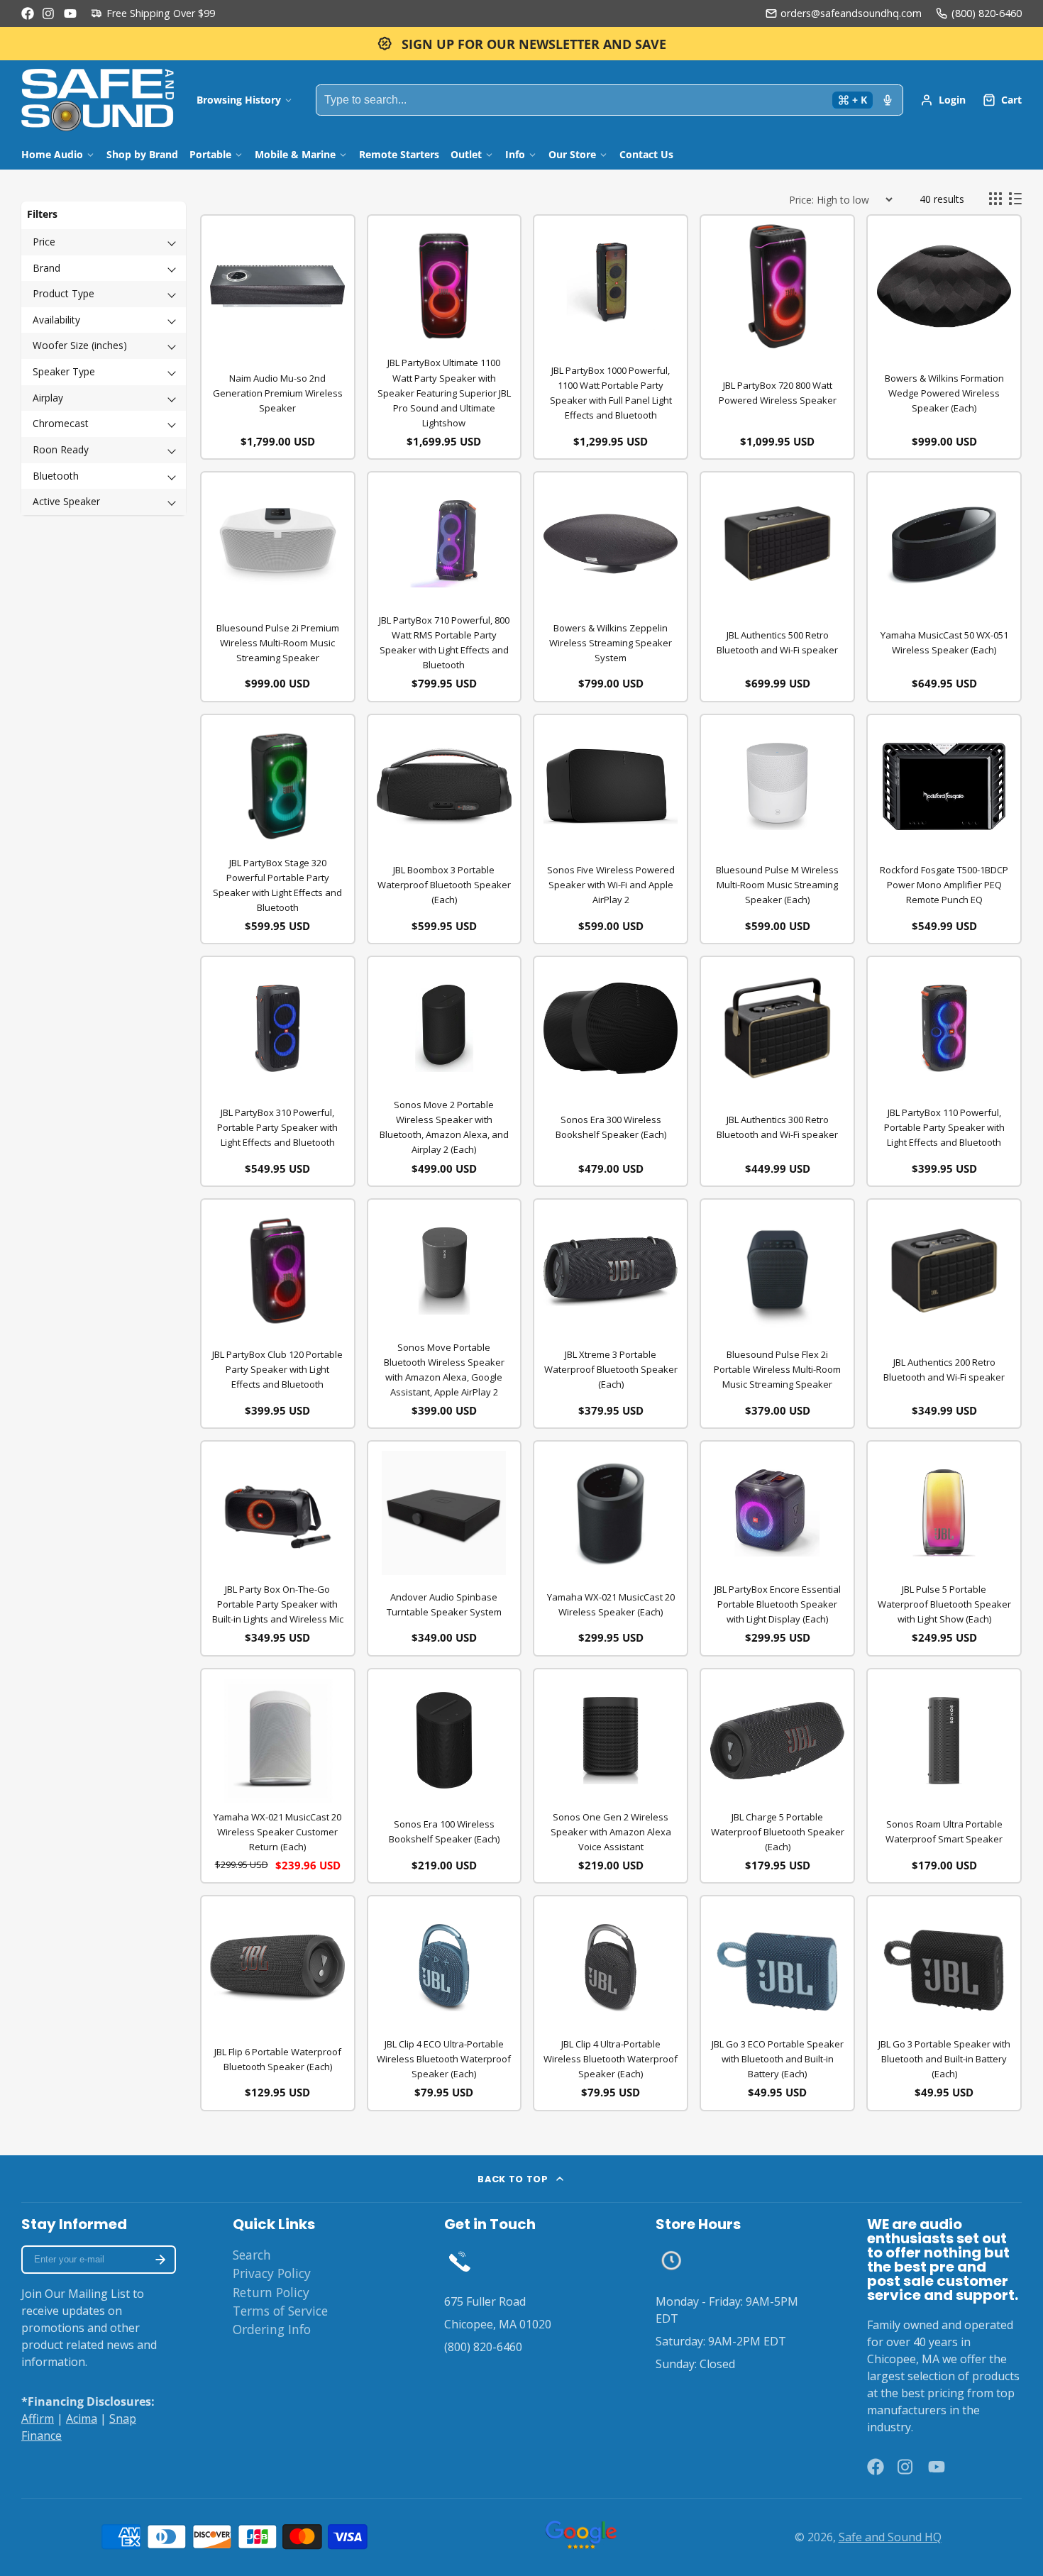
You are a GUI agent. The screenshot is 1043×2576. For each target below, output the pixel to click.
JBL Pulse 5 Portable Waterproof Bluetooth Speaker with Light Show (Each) (944, 1604)
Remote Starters (399, 154)
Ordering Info (272, 2329)
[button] (104, 242)
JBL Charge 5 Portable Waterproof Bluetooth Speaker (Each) (778, 1832)
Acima (82, 2419)
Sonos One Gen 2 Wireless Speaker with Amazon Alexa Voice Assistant (611, 1832)
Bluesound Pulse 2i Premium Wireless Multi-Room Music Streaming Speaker (278, 643)
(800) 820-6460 (987, 13)
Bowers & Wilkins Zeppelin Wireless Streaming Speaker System (611, 643)
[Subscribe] (160, 2260)
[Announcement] (521, 44)
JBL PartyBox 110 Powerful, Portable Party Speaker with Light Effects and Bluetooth (944, 1127)
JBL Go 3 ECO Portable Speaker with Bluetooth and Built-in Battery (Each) (778, 2059)
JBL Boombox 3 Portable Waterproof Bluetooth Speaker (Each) (444, 885)
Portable (210, 154)
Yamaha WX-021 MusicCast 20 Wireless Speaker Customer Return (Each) (277, 1832)
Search (252, 2255)
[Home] (98, 100)
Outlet (466, 154)
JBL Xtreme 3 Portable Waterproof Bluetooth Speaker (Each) (611, 1369)
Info (515, 154)
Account (943, 100)
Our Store (572, 154)
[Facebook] (28, 13)
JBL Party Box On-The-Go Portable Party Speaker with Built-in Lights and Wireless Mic (278, 1604)
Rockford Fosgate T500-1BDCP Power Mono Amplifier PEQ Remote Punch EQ (944, 885)
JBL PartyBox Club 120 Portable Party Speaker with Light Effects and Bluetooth (277, 1369)
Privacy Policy (272, 2273)
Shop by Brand (142, 154)
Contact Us (646, 154)
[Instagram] (49, 13)
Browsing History (239, 100)
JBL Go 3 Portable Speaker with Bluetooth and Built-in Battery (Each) (944, 2059)
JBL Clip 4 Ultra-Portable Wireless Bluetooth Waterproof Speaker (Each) (611, 2059)
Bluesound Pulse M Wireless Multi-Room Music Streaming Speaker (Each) (777, 885)
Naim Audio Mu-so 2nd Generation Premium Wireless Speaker (278, 393)
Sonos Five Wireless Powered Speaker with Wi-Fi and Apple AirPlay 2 (611, 885)
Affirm (38, 2419)
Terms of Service (280, 2311)
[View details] (460, 2261)
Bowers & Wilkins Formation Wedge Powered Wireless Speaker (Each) (944, 393)
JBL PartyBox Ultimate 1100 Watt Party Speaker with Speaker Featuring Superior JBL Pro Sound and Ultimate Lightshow (444, 392)
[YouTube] (70, 13)
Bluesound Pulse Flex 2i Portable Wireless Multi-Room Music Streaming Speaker (777, 1369)
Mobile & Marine (295, 154)
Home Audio (52, 154)
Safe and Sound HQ (890, 2537)
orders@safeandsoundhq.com (851, 13)
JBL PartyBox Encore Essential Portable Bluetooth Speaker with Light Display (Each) (778, 1604)
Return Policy (271, 2292)
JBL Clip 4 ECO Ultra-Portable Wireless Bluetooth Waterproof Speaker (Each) (444, 2059)
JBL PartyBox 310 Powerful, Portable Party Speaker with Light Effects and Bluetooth (277, 1127)
